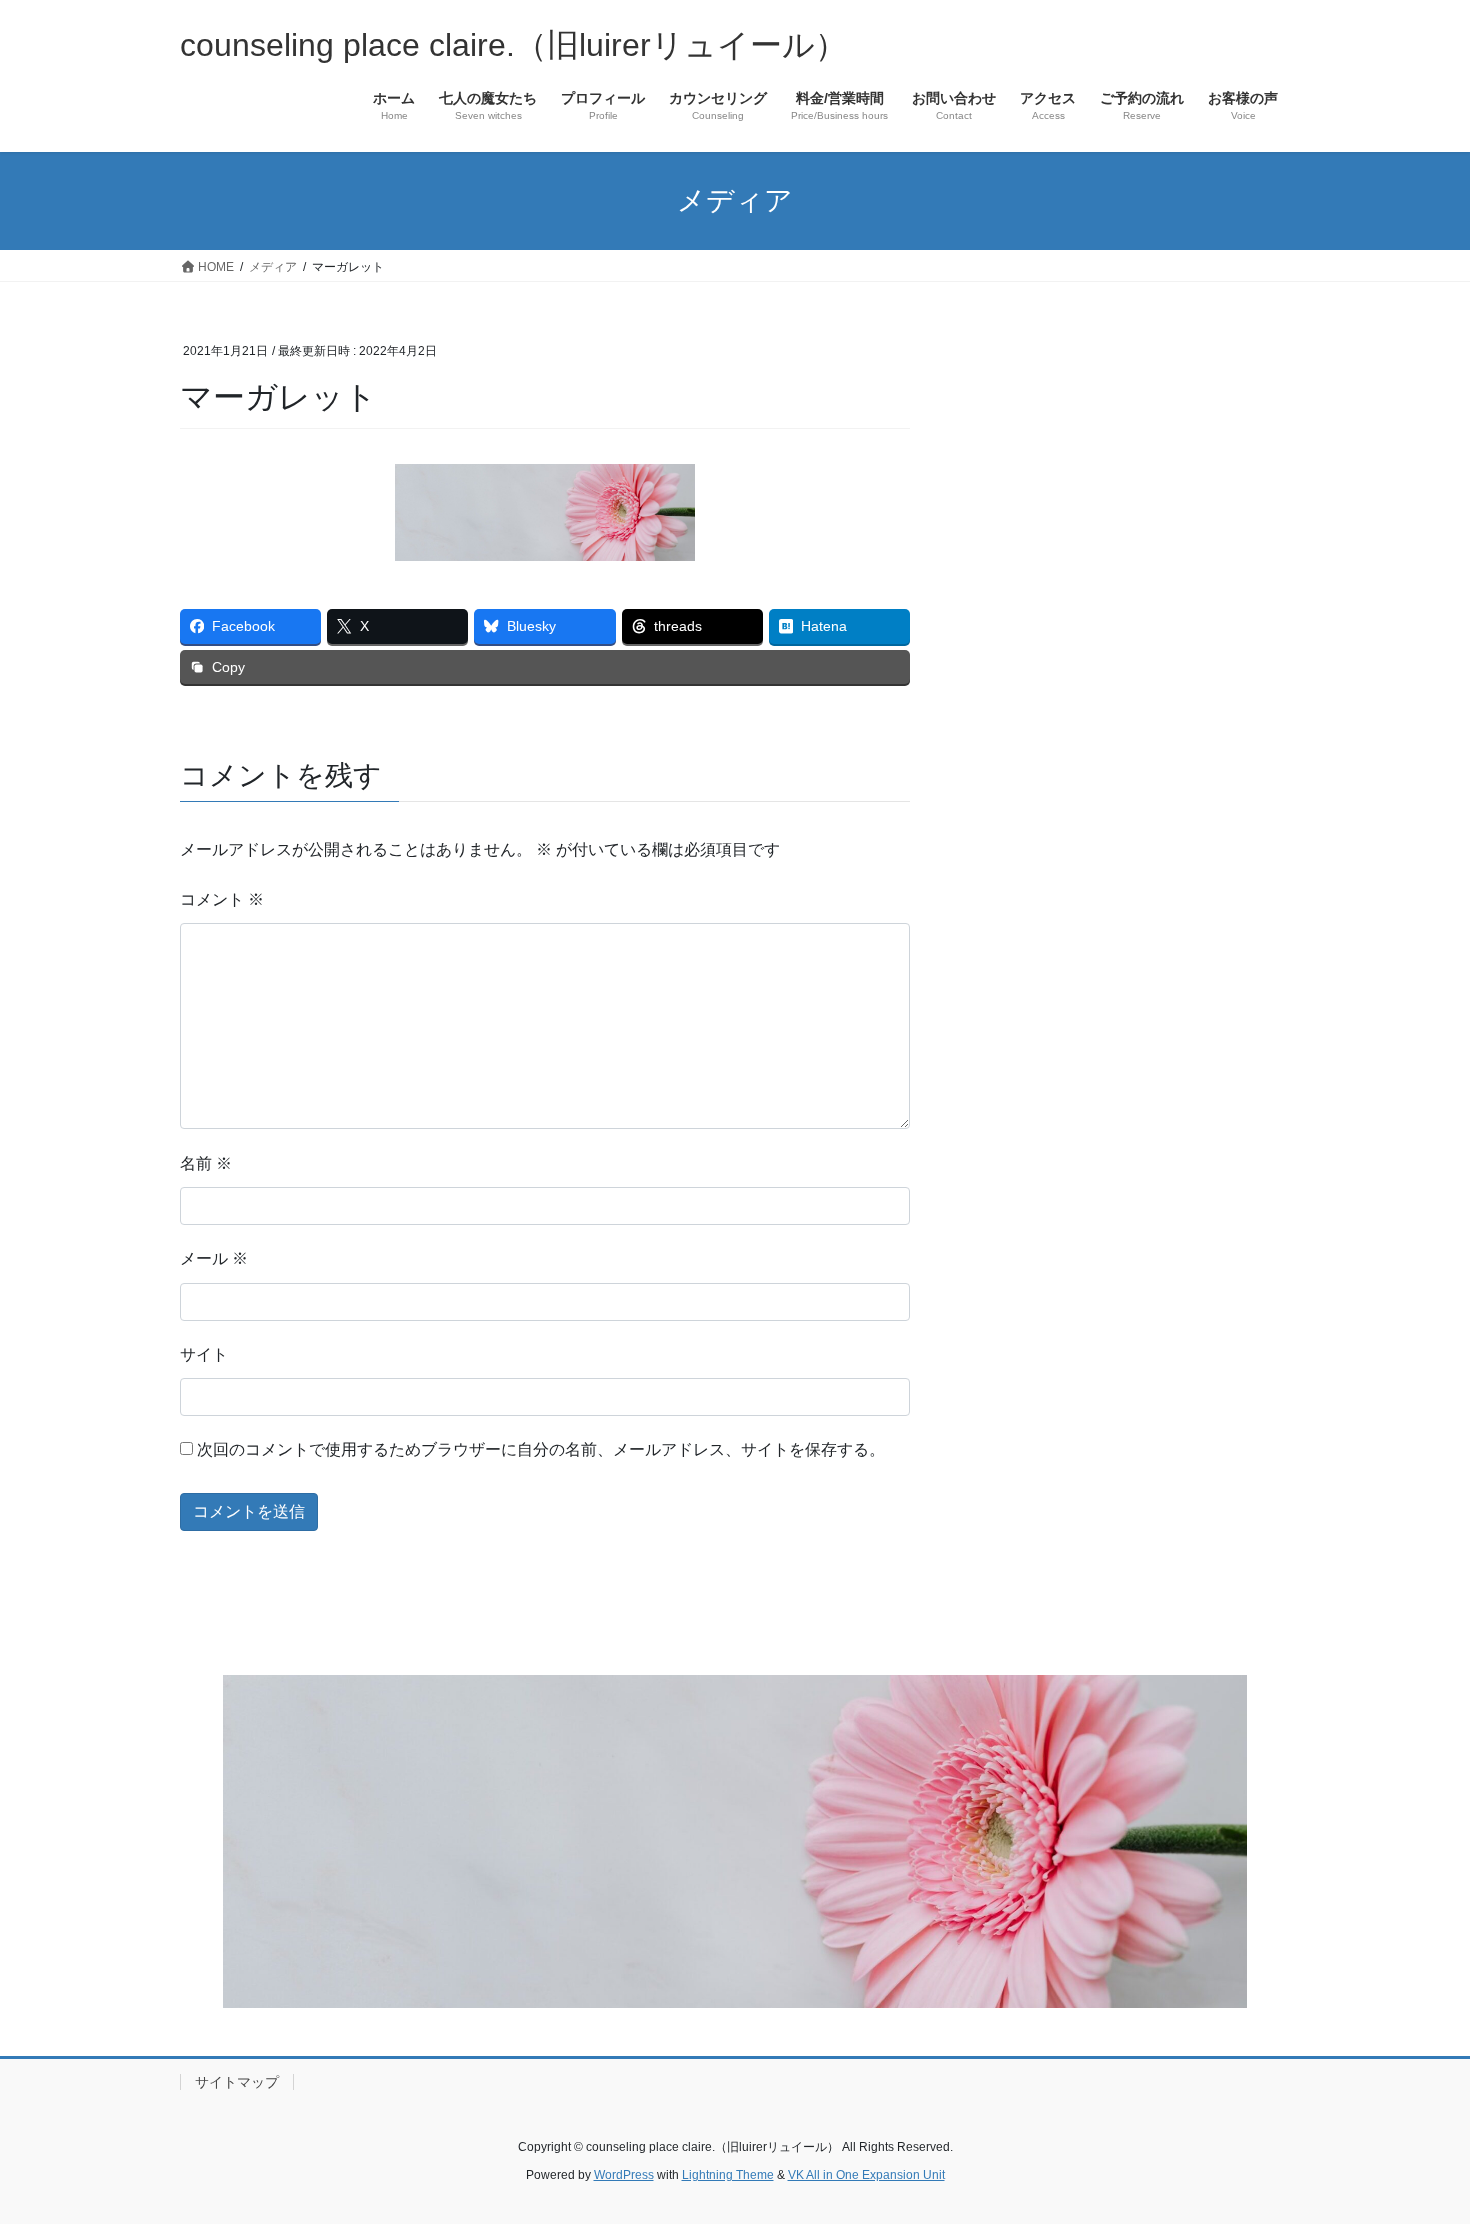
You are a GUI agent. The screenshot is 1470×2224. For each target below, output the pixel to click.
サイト (204, 1354)
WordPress (624, 2175)
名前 (206, 1163)
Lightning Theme (728, 2175)
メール (214, 1258)
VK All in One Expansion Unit (866, 2175)
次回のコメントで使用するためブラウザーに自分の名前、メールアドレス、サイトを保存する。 (541, 1449)
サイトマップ (237, 2082)
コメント (222, 899)
